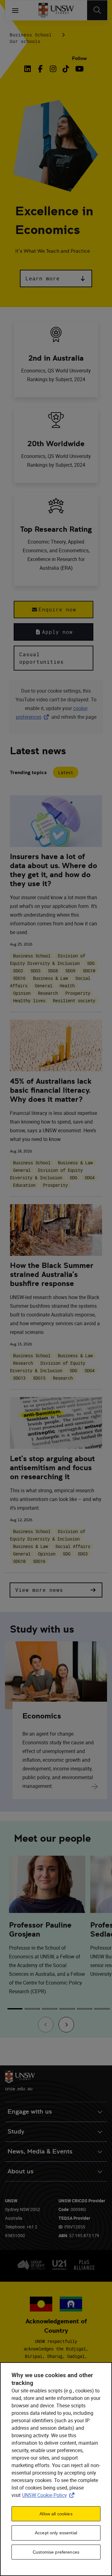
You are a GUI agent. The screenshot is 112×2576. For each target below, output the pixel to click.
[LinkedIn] (29, 69)
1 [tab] (15, 2009)
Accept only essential (56, 2533)
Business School (31, 35)
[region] (56, 2469)
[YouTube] (79, 69)
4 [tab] (67, 2009)
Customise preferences (56, 2552)
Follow (79, 58)
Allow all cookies (56, 2514)
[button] (56, 278)
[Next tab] (66, 2025)
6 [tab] (102, 2009)
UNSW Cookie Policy (49, 2495)
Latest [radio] (66, 772)
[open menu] (15, 10)
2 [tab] (32, 2009)
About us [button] (21, 2171)
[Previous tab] (46, 2025)
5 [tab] (85, 2009)
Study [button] (16, 2132)
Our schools (25, 41)
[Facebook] (40, 69)
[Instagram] (53, 69)
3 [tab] (50, 2009)
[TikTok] (66, 69)
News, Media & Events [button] (40, 2151)
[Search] (97, 10)
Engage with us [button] (30, 2112)
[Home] (56, 10)
